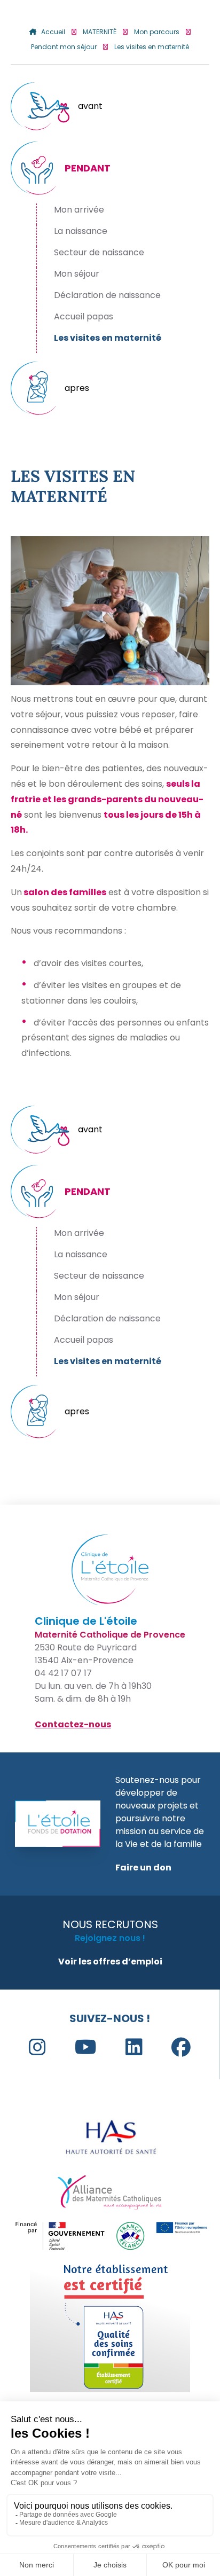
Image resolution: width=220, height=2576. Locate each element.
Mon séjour (77, 274)
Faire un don (143, 1868)
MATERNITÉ (100, 32)
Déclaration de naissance (107, 295)
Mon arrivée (79, 210)
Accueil (53, 32)
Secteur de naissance (99, 252)
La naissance (81, 231)
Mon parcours (157, 32)
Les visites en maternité (108, 338)
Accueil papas (84, 316)
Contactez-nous (73, 1724)
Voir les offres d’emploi (110, 1962)
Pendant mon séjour (64, 47)
